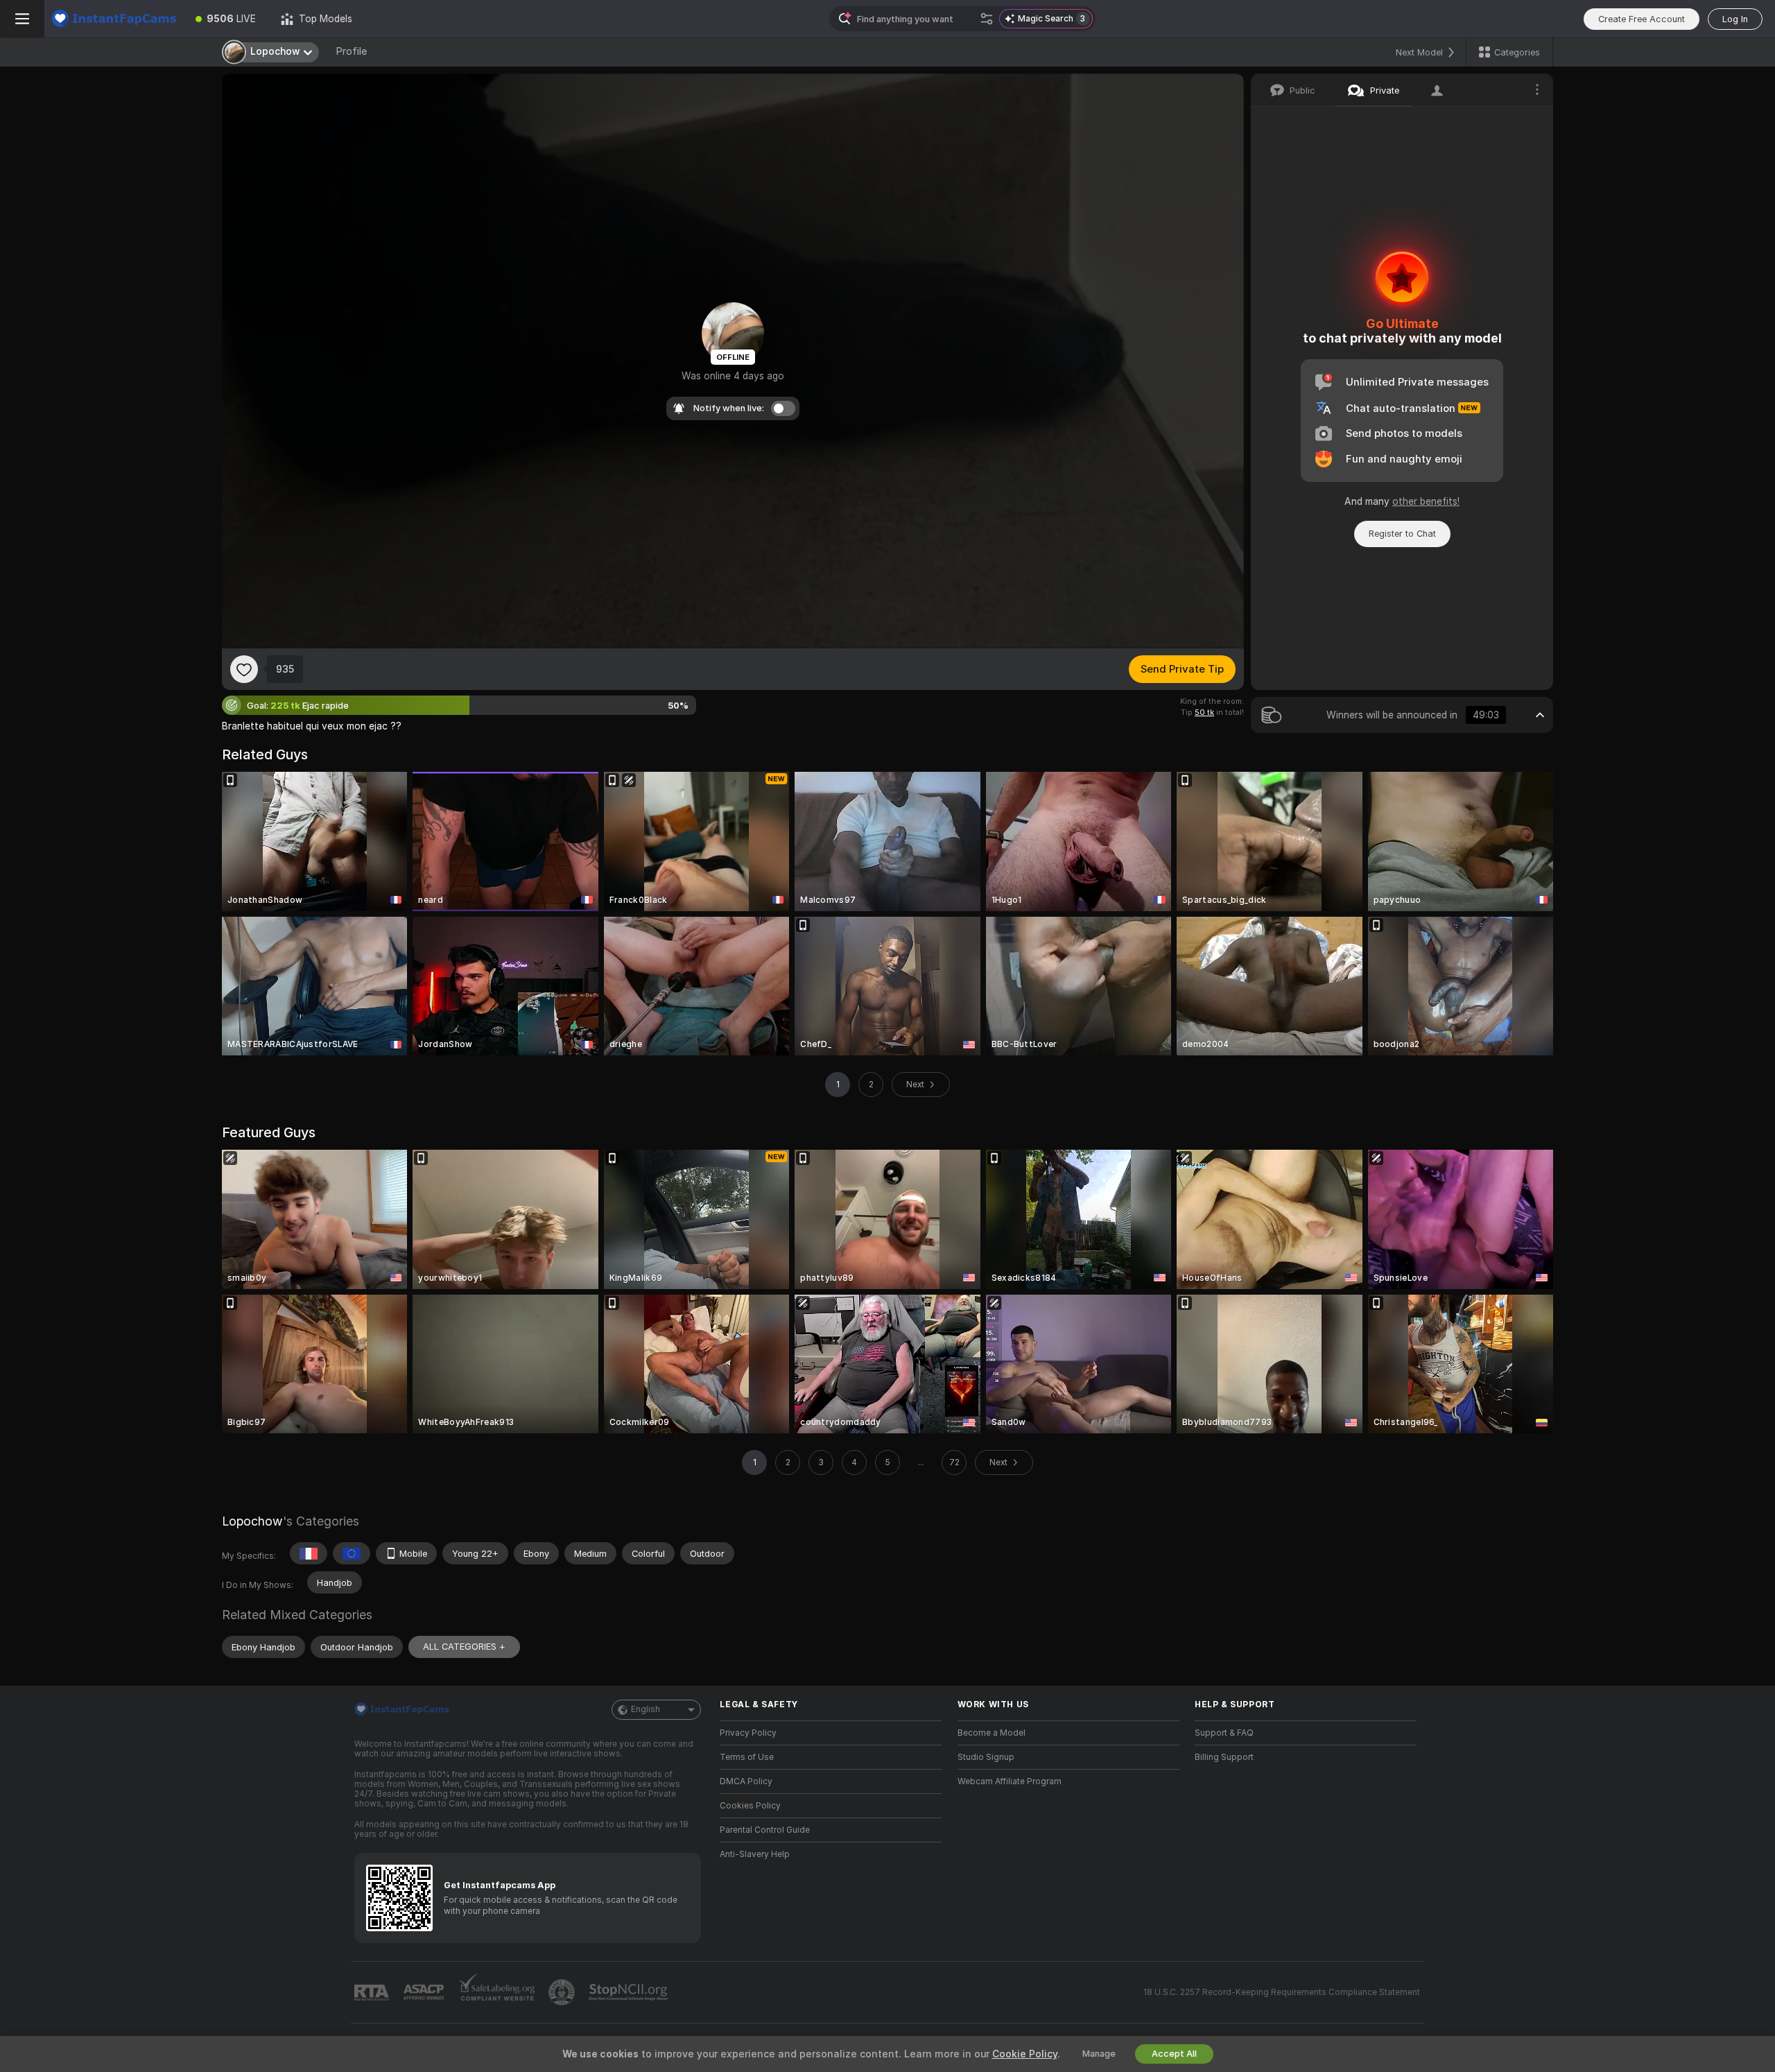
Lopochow (252, 1521)
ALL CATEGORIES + (464, 1647)
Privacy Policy (748, 1733)
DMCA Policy (746, 1781)
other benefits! (1426, 501)
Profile (351, 51)
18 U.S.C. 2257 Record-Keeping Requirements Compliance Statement (1282, 1992)
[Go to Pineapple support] (563, 1992)
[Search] (987, 19)
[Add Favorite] (244, 669)
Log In (1735, 19)
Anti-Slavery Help (755, 1854)
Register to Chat (1402, 534)
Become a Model (992, 1733)
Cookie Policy (1025, 2054)
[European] (352, 1553)
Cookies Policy (750, 1806)
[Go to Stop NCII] (630, 1992)
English (646, 1709)
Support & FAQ (1224, 1733)
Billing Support (1224, 1757)
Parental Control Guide (765, 1830)
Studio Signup (986, 1757)
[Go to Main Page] (114, 19)
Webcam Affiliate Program (1010, 1781)
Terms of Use (747, 1757)
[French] (309, 1553)
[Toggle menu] (22, 19)
